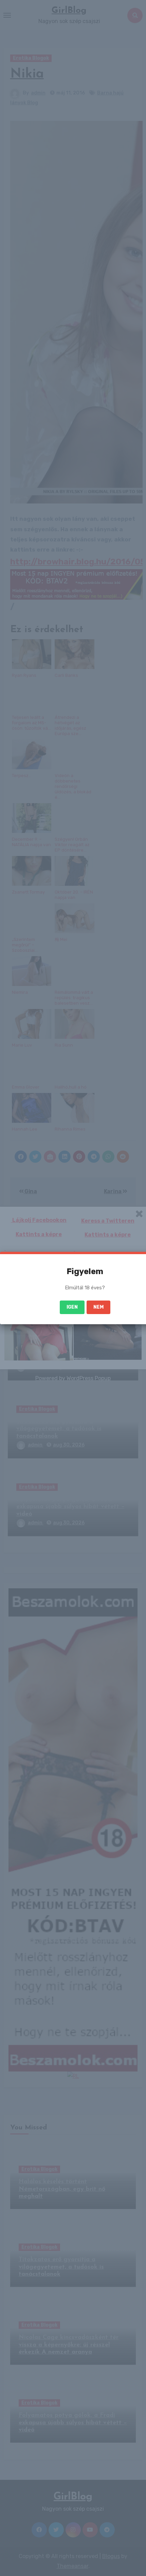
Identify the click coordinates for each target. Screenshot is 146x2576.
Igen (72, 1307)
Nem (98, 1307)
